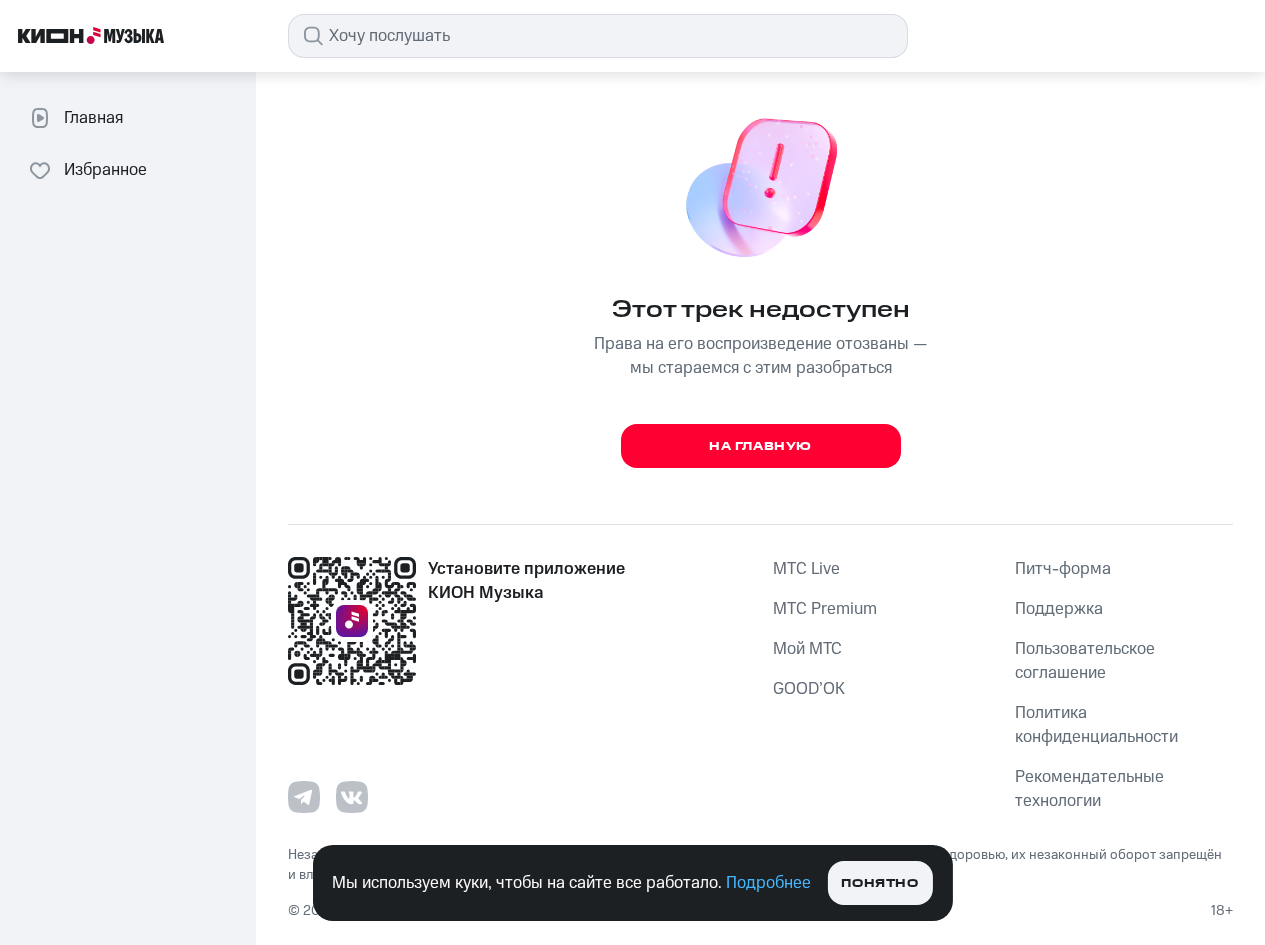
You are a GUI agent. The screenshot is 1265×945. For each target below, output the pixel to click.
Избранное (105, 170)
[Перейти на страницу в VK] (352, 797)
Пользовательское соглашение (1085, 661)
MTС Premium (825, 609)
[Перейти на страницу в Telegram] (304, 797)
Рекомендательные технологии (1089, 789)
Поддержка (1059, 609)
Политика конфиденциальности (1096, 725)
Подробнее (768, 883)
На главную (760, 446)
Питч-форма (1063, 569)
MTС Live (806, 569)
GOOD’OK (809, 689)
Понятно (879, 883)
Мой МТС (807, 649)
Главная (93, 118)
